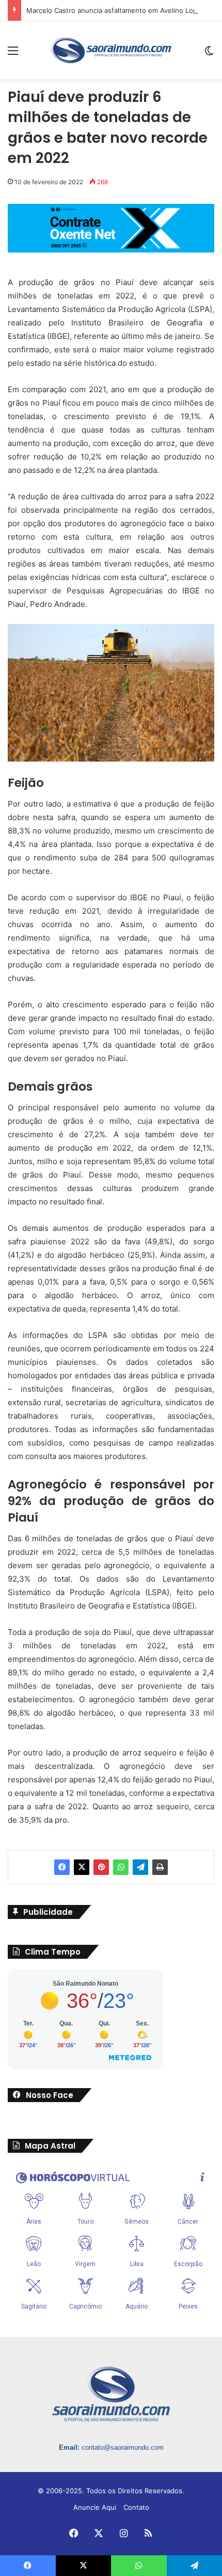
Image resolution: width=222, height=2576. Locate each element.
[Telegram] (140, 1867)
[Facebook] (62, 1867)
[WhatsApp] (121, 1867)
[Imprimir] (160, 1867)
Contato (136, 2507)
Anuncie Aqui (95, 2507)
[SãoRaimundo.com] (111, 50)
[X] (82, 1867)
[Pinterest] (101, 1867)
